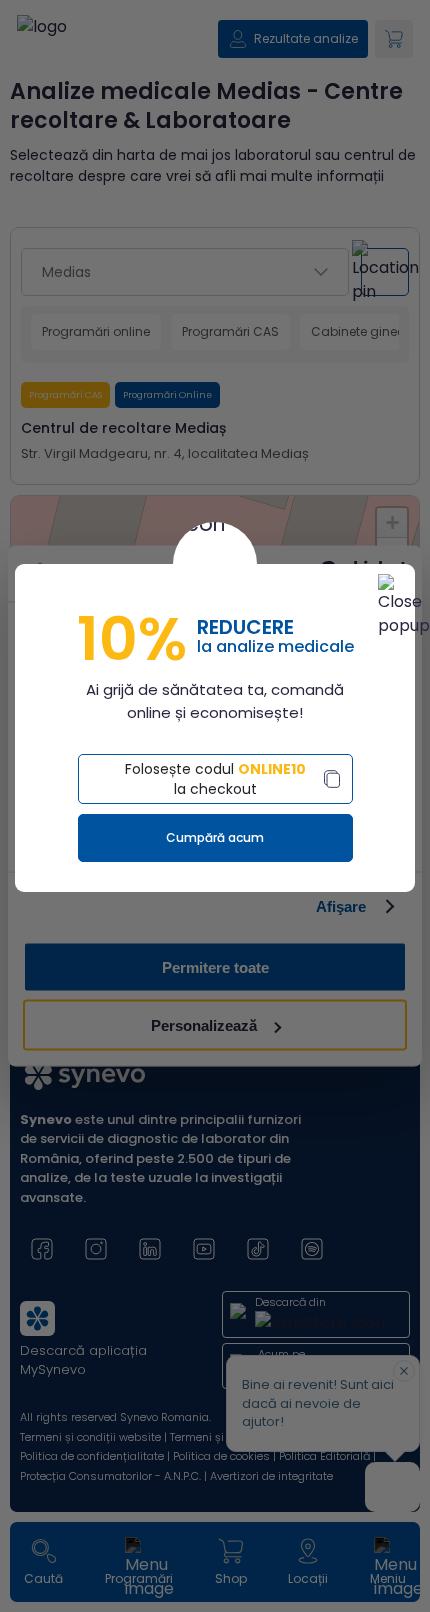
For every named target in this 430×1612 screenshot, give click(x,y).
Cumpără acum (215, 837)
